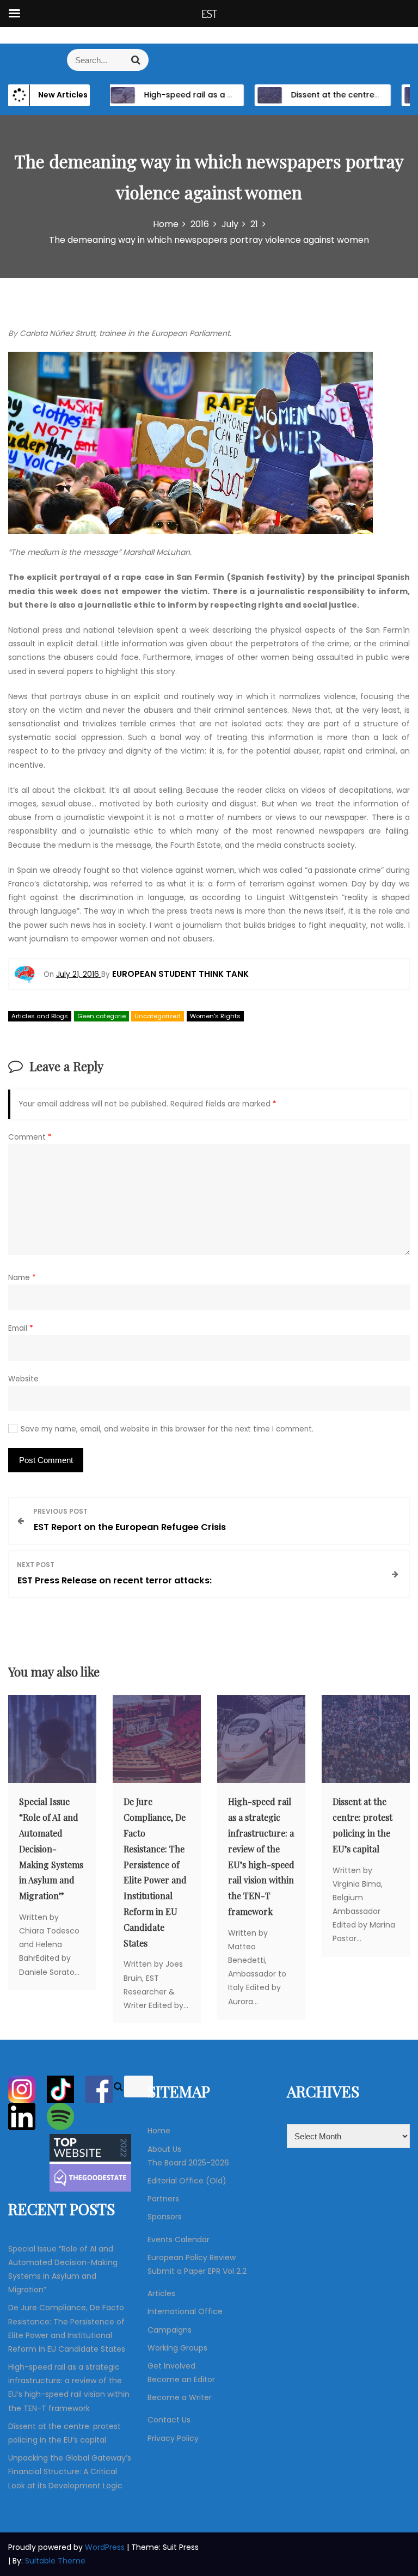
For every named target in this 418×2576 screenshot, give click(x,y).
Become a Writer (180, 2397)
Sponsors (165, 2217)
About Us (164, 2149)
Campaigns (170, 2330)
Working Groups (177, 2348)
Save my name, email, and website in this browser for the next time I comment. (167, 1429)
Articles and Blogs (40, 1016)
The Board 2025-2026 (188, 2163)
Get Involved (171, 2366)
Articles (161, 2293)
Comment (30, 1137)
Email (21, 1328)
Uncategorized (158, 1016)
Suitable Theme (55, 2561)
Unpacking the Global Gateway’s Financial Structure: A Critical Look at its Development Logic (70, 2471)
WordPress (106, 2547)
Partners (163, 2199)
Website (23, 1379)
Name (22, 1278)
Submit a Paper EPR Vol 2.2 (197, 2271)
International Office (185, 2311)
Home (159, 2131)
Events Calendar (179, 2240)
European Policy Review (192, 2257)
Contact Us (169, 2420)
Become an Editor (181, 2379)
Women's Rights (215, 1016)
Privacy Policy (173, 2438)
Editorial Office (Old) (187, 2181)
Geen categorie (102, 1016)
